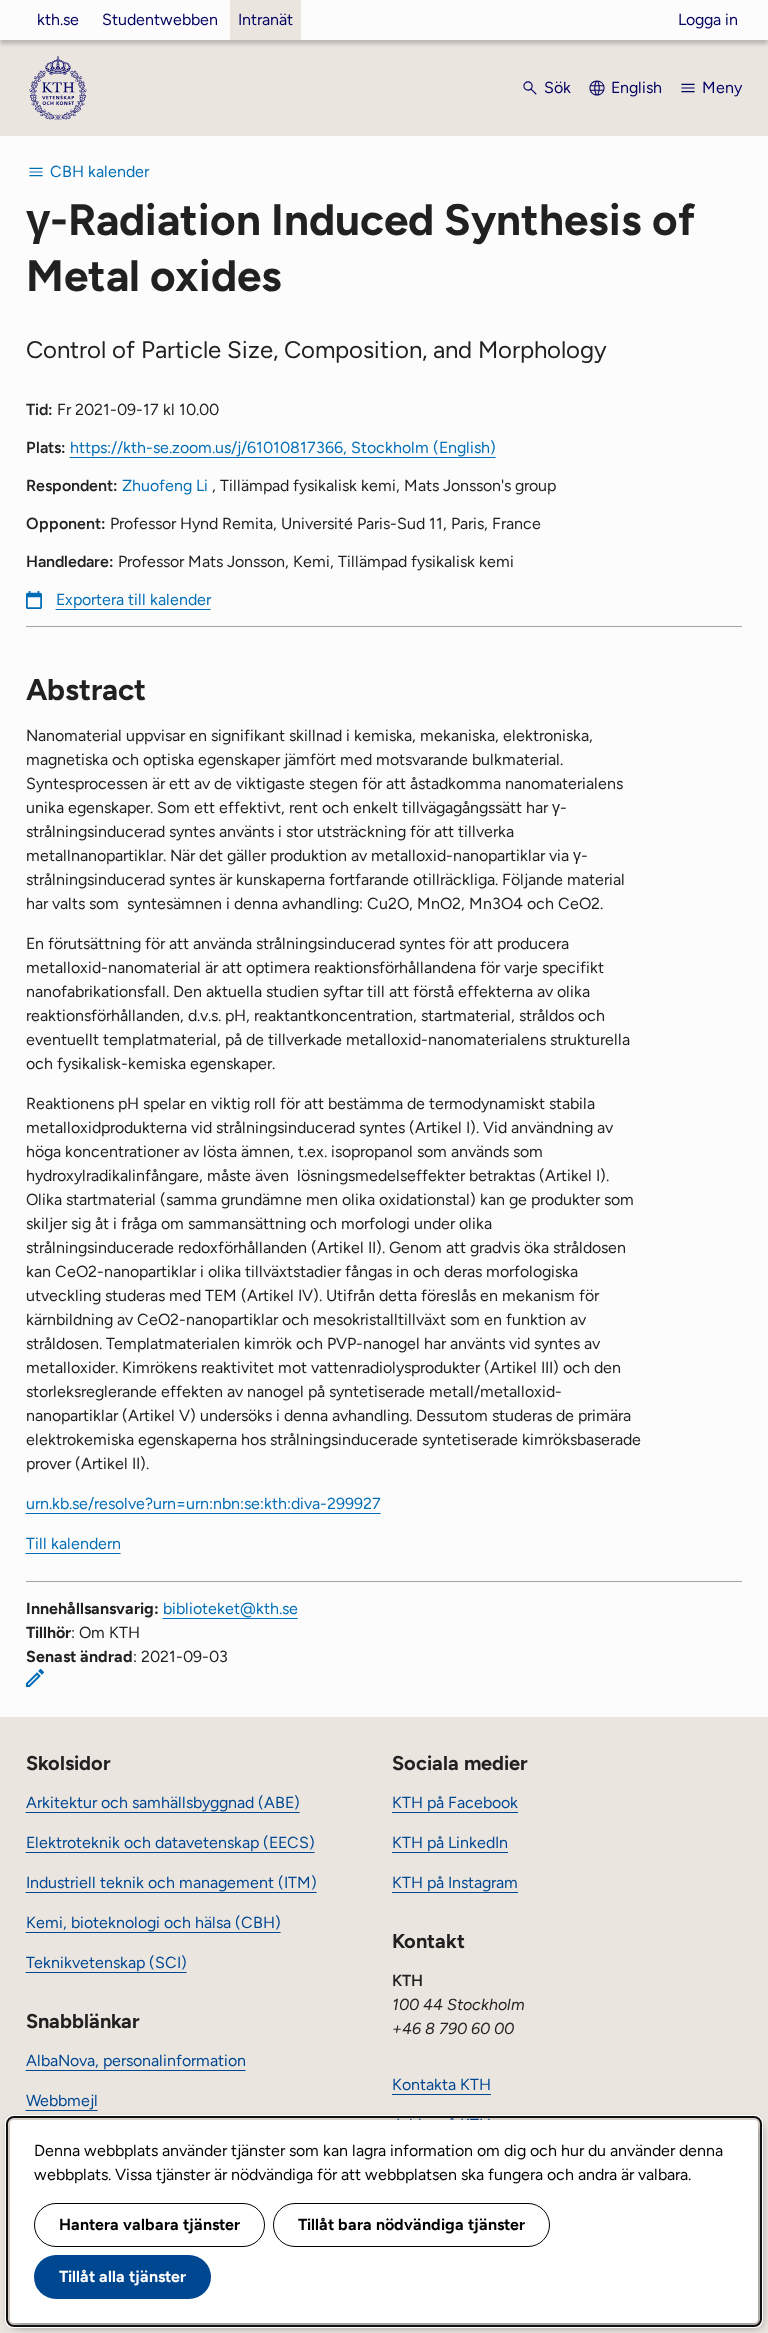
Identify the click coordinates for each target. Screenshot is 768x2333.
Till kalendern (73, 1543)
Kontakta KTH (441, 2084)
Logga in (708, 19)
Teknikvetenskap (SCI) (106, 1962)
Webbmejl (62, 2100)
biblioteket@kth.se (230, 1608)
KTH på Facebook (455, 1802)
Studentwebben (160, 19)
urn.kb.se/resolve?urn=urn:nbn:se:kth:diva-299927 (203, 1503)
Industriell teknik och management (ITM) (171, 1882)
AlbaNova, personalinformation (136, 2060)
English (636, 87)
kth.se (58, 19)
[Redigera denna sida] (35, 1678)
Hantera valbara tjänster (149, 2224)
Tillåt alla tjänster (122, 2276)
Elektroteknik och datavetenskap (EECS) (170, 1842)
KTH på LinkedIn (450, 1842)
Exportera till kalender (133, 599)
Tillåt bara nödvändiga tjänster (411, 2224)
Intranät (265, 19)
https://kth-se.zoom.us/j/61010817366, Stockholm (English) (283, 447)
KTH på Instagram (455, 1882)
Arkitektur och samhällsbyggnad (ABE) (163, 1802)
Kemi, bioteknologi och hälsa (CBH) (153, 1922)
